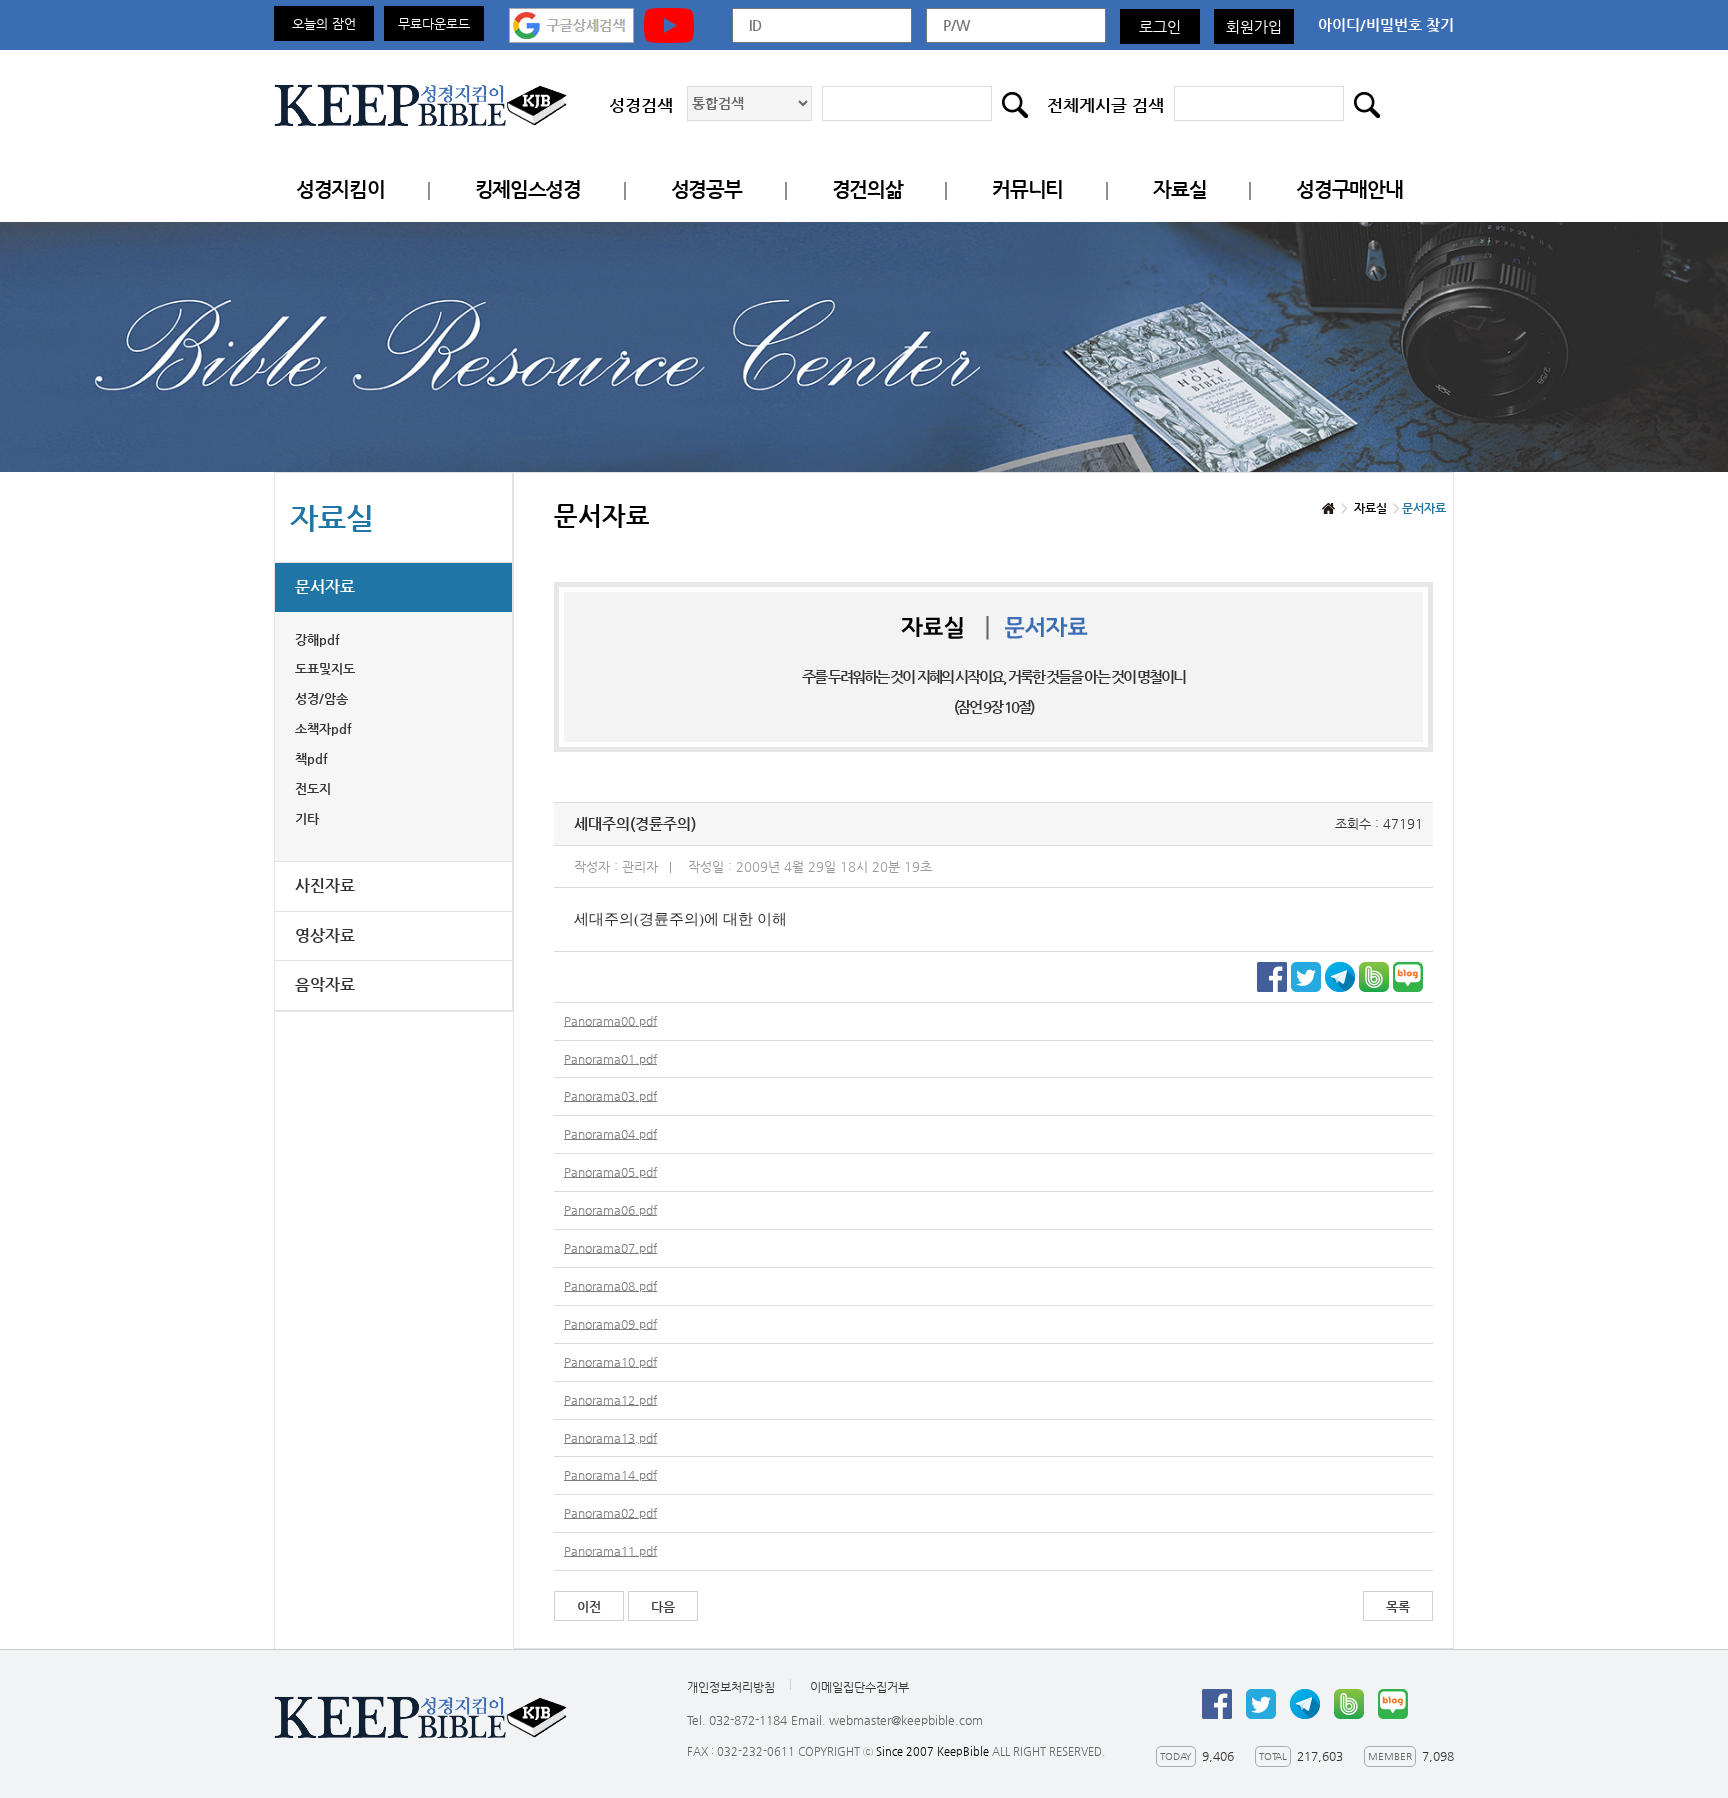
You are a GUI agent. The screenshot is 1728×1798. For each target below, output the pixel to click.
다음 (663, 1606)
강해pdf (317, 639)
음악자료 (325, 984)
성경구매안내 (1349, 189)
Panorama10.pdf (610, 1362)
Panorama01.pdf (610, 1059)
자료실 (1179, 189)
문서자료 (325, 586)
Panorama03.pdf (610, 1096)
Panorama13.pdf (610, 1438)
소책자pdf (323, 728)
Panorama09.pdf (610, 1324)
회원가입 (1254, 26)
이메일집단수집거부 (859, 1687)
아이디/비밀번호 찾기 (1386, 24)
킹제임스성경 (528, 189)
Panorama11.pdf (610, 1551)
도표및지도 (325, 668)
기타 (307, 818)
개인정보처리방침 (731, 1687)
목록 (1398, 1606)
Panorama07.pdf (610, 1248)
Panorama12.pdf (610, 1400)
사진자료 (325, 885)
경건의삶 (867, 189)
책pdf (311, 758)
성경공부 (706, 189)
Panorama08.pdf (610, 1286)
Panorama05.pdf (610, 1172)
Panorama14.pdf (610, 1475)
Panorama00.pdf (610, 1021)
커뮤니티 (1027, 189)
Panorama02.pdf (610, 1513)
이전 (589, 1606)
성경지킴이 (340, 189)
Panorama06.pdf (610, 1210)
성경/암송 (321, 698)
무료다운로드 (434, 23)
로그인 (1160, 26)
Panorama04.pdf (610, 1134)
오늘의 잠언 (324, 23)
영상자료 (325, 935)
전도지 (313, 788)
